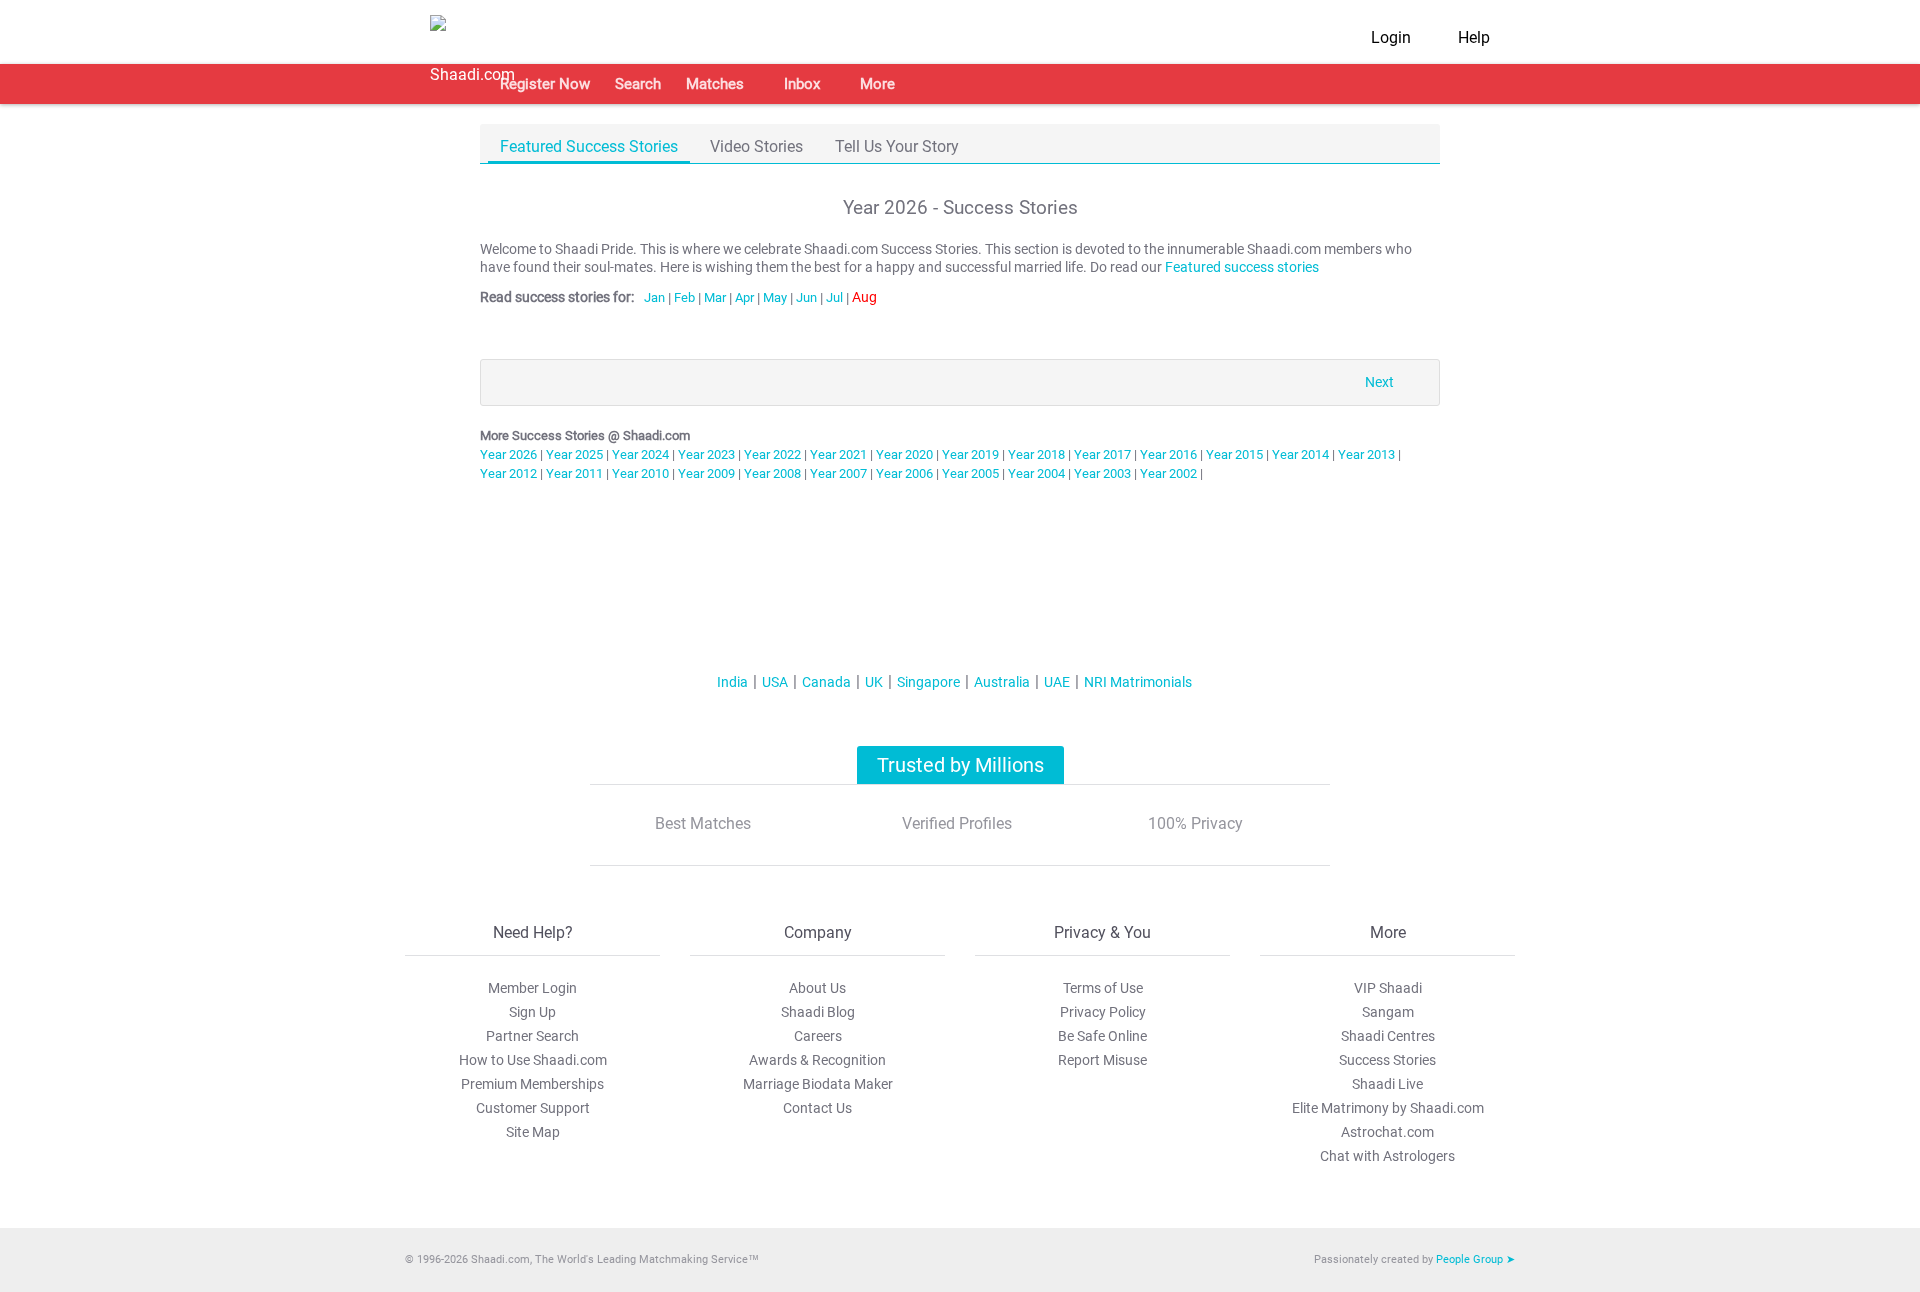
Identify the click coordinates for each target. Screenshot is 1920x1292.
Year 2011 (574, 473)
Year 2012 (508, 473)
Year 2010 (640, 473)
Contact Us (817, 1108)
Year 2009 (706, 473)
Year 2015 (1234, 454)
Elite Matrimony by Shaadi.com (1388, 1108)
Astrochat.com (1387, 1132)
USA (775, 682)
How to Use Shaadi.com (533, 1060)
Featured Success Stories (589, 146)
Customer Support (533, 1108)
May (775, 297)
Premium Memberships (532, 1084)
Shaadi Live (1387, 1084)
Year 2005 (970, 473)
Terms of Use (1103, 988)
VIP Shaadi (1388, 988)
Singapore (928, 682)
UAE (1057, 682)
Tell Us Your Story (897, 146)
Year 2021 (838, 454)
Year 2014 (1300, 454)
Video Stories (756, 146)
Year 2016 (1168, 454)
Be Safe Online (1102, 1036)
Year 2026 (508, 454)
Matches (715, 84)
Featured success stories (1242, 267)
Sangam (1388, 1012)
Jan (654, 297)
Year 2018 (1036, 454)
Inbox (802, 84)
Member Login (532, 988)
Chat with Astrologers (1387, 1156)
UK (874, 682)
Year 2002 (1168, 473)
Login (1391, 37)
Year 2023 (706, 454)
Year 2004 (1036, 473)
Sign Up (532, 1012)
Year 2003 (1102, 473)
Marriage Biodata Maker (818, 1084)
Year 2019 (970, 454)
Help (1474, 37)
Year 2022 (772, 454)
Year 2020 (904, 454)
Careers (818, 1036)
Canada (826, 682)
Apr (744, 297)
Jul (834, 297)
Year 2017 (1102, 454)
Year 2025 (574, 454)
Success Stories (1387, 1060)
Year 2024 (640, 454)
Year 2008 (772, 473)
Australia (1002, 682)
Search (638, 84)
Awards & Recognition (817, 1060)
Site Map (533, 1132)
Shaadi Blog (818, 1012)
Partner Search (532, 1036)
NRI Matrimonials (1138, 682)
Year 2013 (1366, 454)
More (877, 84)
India (732, 682)
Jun (806, 297)
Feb (684, 297)
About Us (817, 988)
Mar (715, 297)
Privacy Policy (1103, 1012)
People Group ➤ (1475, 1259)
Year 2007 (838, 473)
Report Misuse (1102, 1060)
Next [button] (1379, 382)
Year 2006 (904, 473)
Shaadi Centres (1388, 1036)
